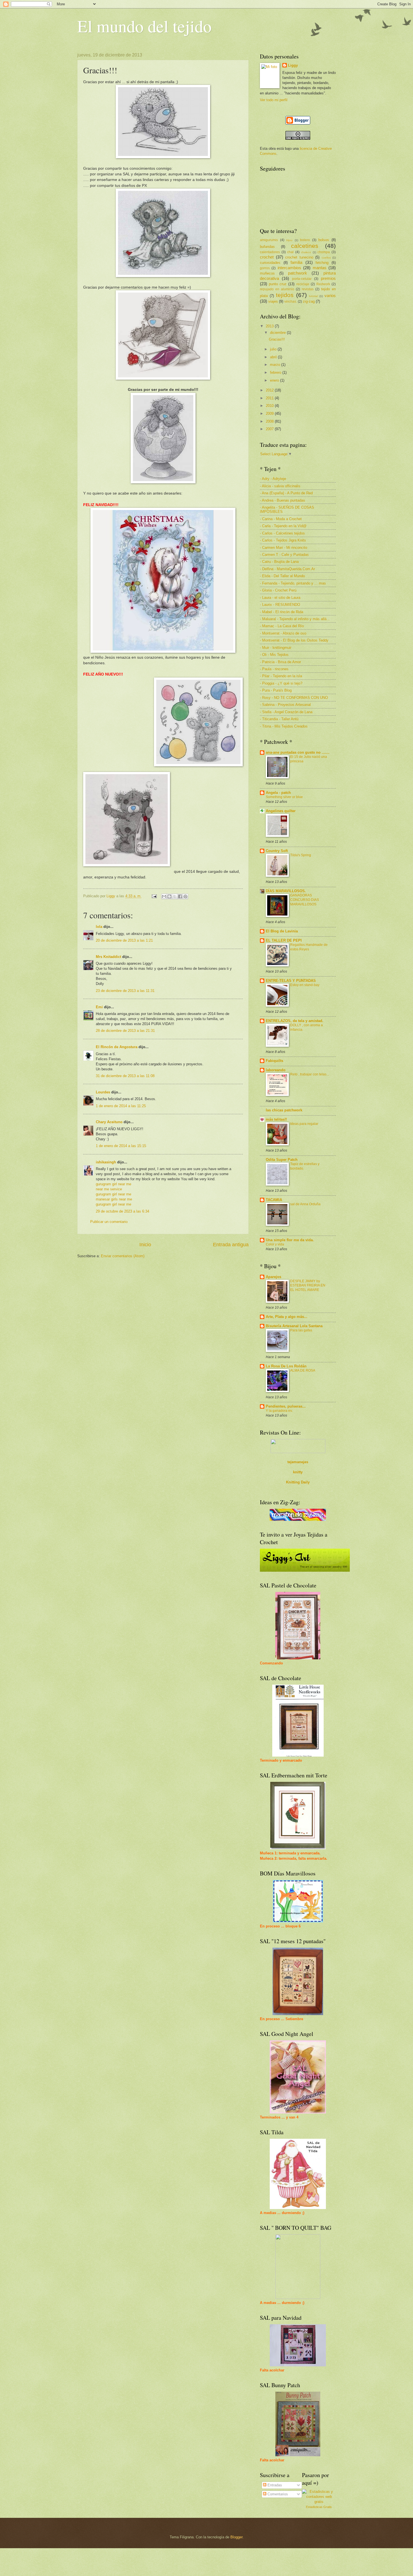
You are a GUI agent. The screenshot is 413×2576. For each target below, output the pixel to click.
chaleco (306, 252)
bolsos (324, 240)
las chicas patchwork (284, 1110)
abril (274, 357)
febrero (276, 372)
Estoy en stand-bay (305, 985)
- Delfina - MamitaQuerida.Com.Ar (287, 569)
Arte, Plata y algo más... (287, 1317)
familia (296, 262)
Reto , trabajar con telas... (310, 1074)
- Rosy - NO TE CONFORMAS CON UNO (294, 698)
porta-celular (302, 279)
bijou (289, 240)
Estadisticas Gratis (319, 2507)
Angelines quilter (281, 811)
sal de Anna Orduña (305, 1204)
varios (330, 295)
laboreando (276, 1070)
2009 (270, 414)
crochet (267, 257)
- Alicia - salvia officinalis (280, 486)
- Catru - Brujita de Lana (279, 562)
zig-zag (309, 301)
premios (328, 278)
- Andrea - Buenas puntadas (282, 500)
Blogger (236, 2537)
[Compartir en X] (175, 896)
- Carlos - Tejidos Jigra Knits (283, 540)
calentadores (270, 252)
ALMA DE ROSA (303, 1370)
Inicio (145, 1245)
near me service (109, 1189)
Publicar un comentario (109, 1222)
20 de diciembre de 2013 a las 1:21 (124, 940)
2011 (270, 398)
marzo (276, 365)
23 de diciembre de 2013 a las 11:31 (125, 991)
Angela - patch (278, 793)
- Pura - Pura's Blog (276, 690)
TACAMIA (274, 1200)
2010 (270, 406)
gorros (265, 268)
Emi (99, 1007)
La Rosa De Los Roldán (286, 1366)
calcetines (305, 246)
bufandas (267, 247)
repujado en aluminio (277, 289)
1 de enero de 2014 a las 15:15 (121, 1146)
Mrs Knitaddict (108, 957)
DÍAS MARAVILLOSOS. (286, 891)
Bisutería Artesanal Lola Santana (294, 1326)
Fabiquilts (274, 1061)
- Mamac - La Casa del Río (282, 626)
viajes (273, 301)
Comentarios (277, 2494)
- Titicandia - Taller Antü (279, 719)
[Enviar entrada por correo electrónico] (154, 896)
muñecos (267, 273)
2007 (270, 429)
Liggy (293, 65)
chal (290, 252)
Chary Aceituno (109, 1122)
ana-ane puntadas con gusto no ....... (298, 752)
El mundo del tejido (144, 26)
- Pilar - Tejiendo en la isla (281, 676)
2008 (270, 421)
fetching (322, 263)
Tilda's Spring (301, 855)
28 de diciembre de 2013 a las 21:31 (125, 1031)
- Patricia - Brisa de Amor (280, 662)
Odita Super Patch (282, 1160)
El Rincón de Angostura (117, 1047)
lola (99, 927)
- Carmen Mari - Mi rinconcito (283, 548)
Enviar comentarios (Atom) (123, 1256)
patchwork (298, 273)
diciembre (278, 333)
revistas (308, 289)
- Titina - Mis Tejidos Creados (284, 726)
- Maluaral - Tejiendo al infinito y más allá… (295, 619)
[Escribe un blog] (169, 896)
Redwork (323, 284)
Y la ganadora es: (279, 1411)
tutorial (313, 296)
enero (275, 380)
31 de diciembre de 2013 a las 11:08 (125, 1076)
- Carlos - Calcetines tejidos (282, 533)
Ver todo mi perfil (274, 100)
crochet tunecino (299, 257)
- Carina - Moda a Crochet (281, 519)
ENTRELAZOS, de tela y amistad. (295, 1021)
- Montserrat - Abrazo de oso (283, 633)
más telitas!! (276, 1119)
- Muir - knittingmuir (276, 648)
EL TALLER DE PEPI (284, 940)
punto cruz (278, 284)
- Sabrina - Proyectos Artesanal (285, 705)
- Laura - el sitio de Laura (280, 598)
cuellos (326, 258)
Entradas (274, 2485)
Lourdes (104, 1092)
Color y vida (275, 1244)
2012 (270, 390)
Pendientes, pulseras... (286, 1406)
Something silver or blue (284, 797)
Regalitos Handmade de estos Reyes (309, 947)
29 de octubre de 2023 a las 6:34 (122, 1211)
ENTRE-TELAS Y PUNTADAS (291, 981)
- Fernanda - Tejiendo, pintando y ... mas (293, 583)
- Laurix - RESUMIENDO (280, 605)
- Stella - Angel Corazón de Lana (286, 712)
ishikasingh (106, 1162)
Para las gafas (301, 1330)
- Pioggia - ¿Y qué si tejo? (281, 683)
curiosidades (270, 263)
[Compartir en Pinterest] (185, 896)
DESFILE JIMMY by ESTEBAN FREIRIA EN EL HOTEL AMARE (308, 1286)
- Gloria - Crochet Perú (278, 590)
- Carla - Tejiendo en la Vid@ (283, 526)
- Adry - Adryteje (273, 479)
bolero (305, 240)
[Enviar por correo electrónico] (164, 896)
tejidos (285, 295)
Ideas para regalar (304, 1124)
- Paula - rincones (274, 669)
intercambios (289, 268)
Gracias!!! (277, 339)
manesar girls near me (114, 1199)
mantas (320, 268)
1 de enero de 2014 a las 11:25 (121, 1106)
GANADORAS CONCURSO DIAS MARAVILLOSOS (305, 900)
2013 (270, 326)
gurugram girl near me (114, 1184)
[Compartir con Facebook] (180, 896)
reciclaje (303, 284)
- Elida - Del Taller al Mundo (282, 576)
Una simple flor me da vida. (290, 1240)
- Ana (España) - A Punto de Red (286, 493)
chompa (324, 252)
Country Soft (277, 851)
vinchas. (291, 302)
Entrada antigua (231, 1245)
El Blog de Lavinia (282, 931)
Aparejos (274, 1277)
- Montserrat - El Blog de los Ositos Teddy (294, 640)
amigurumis (269, 240)
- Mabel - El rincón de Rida (282, 612)
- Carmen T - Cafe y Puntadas (284, 555)
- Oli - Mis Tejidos (274, 655)
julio (274, 349)
